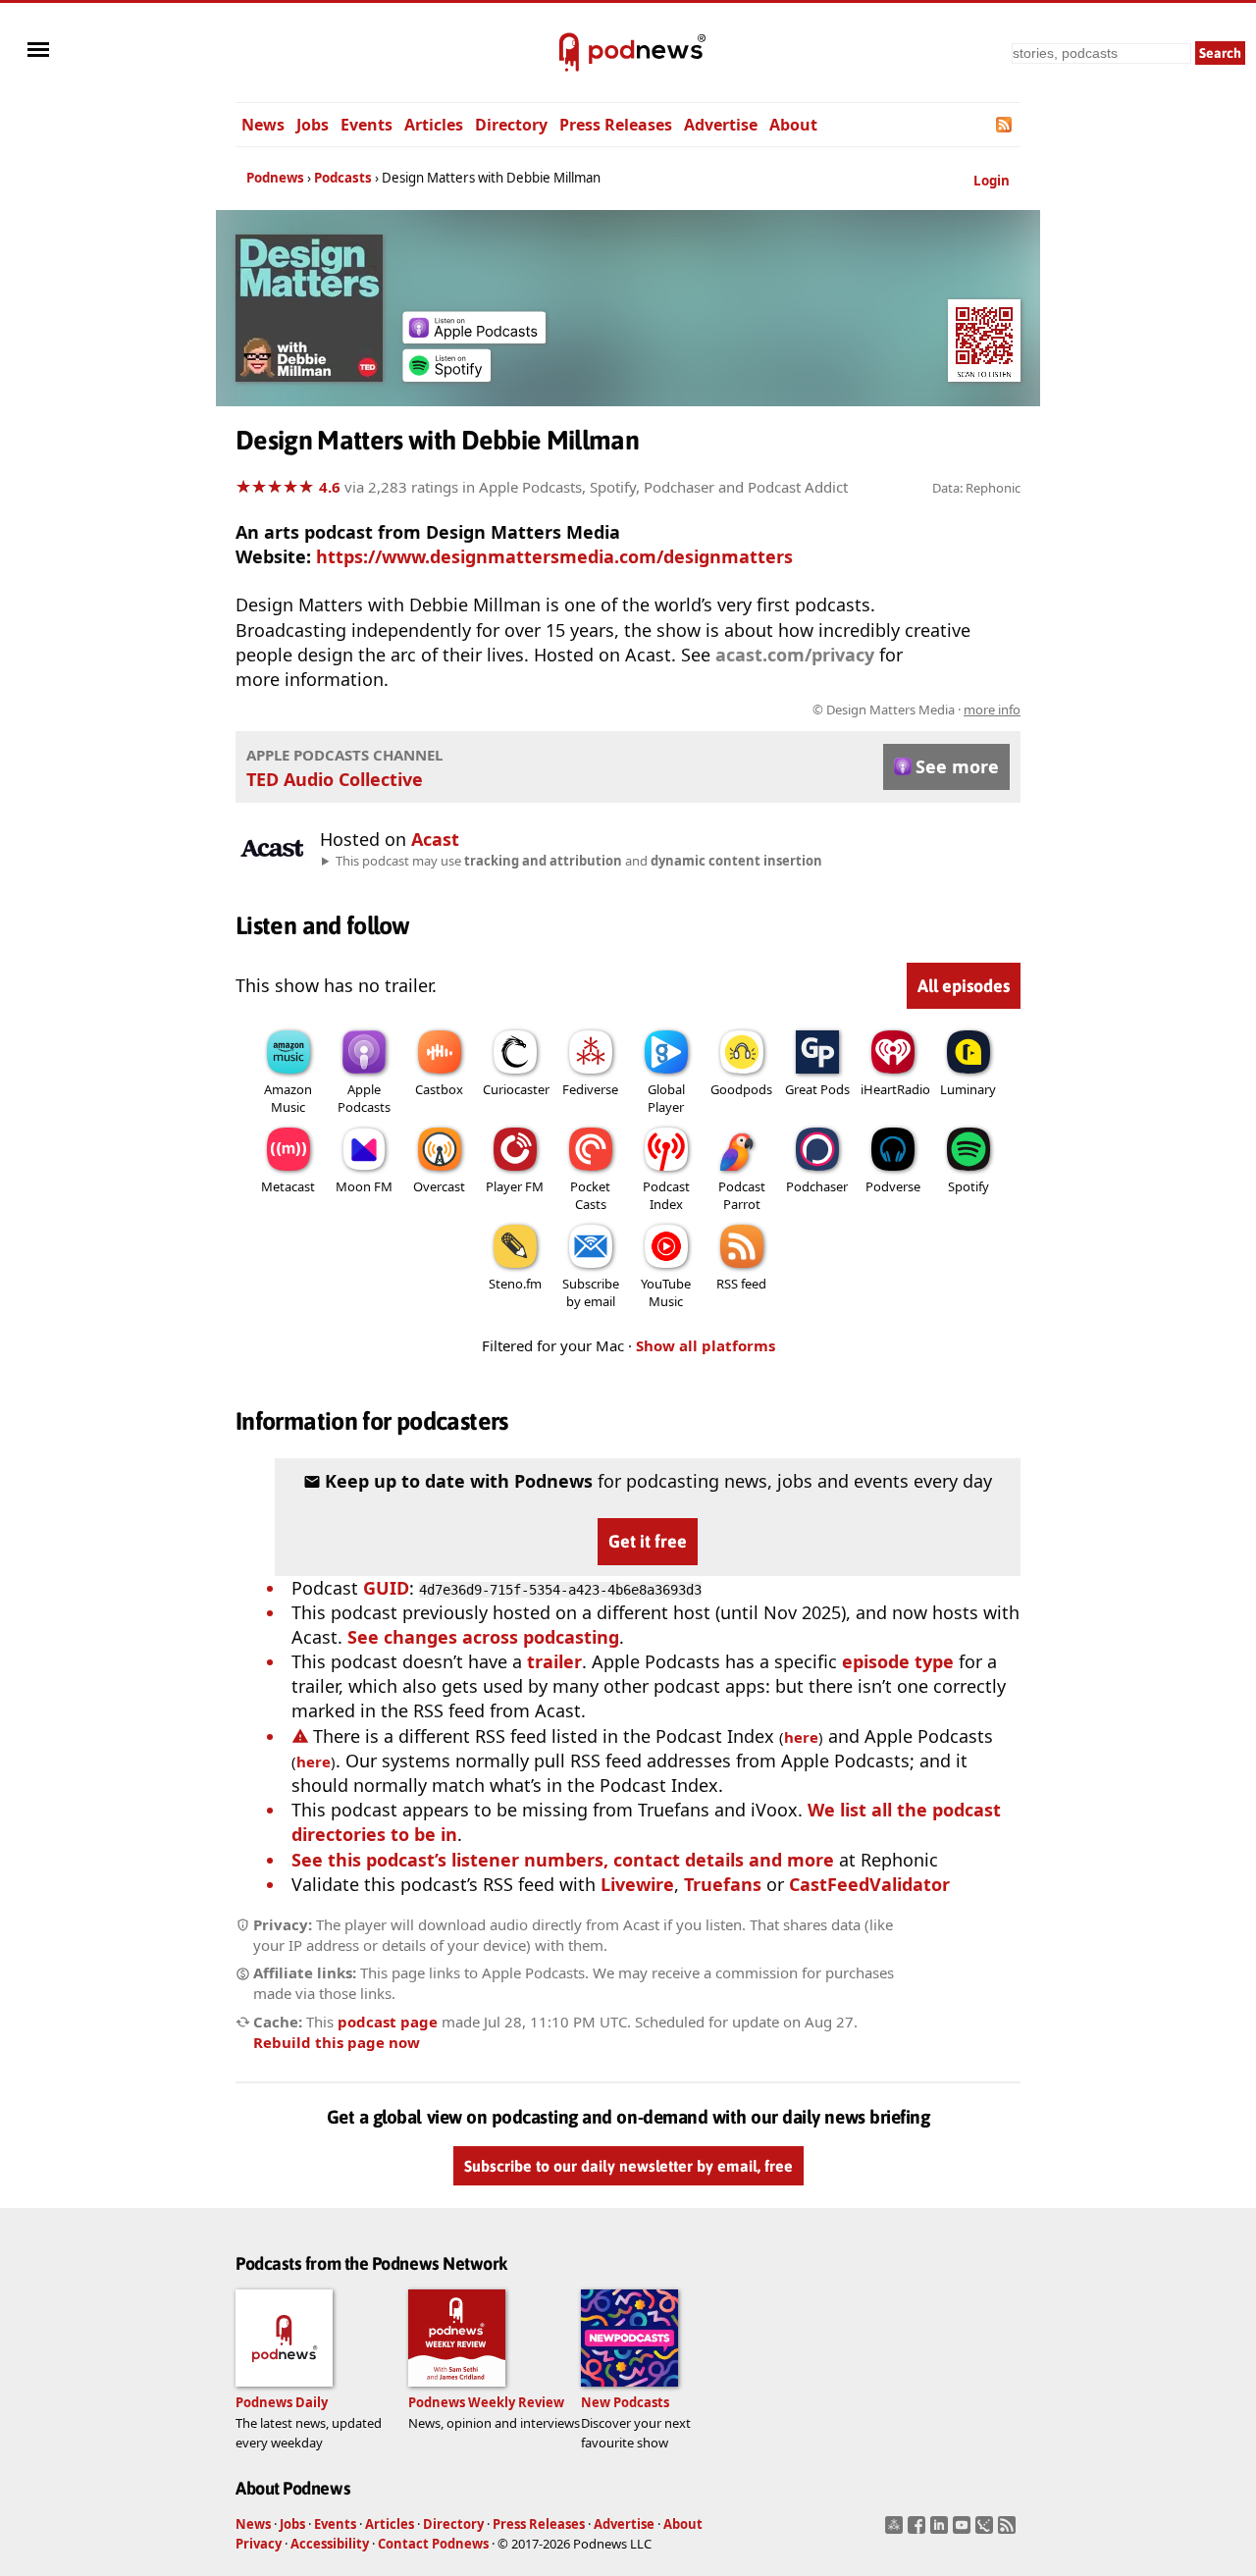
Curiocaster (516, 1089)
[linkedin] (942, 2531)
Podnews (275, 178)
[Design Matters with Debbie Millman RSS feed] (1005, 125)
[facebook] (919, 2531)
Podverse (893, 1186)
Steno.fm (515, 1284)
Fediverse (590, 1089)
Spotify (968, 1186)
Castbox (439, 1089)
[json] (987, 2531)
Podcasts (343, 178)
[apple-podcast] (474, 337)
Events (366, 125)
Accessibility (330, 2544)
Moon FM (364, 1186)
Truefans (723, 1884)
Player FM (515, 1186)
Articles (434, 125)
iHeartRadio (895, 1089)
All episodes (964, 986)
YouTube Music (666, 1292)
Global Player (666, 1098)
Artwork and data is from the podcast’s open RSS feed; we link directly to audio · (710, 710)
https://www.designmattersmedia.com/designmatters (554, 556)
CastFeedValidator (869, 1884)
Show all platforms (706, 1345)
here (801, 1737)
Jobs (313, 125)
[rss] (1009, 2531)
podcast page (388, 2022)
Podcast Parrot (742, 1195)
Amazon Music (288, 1098)
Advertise (721, 125)
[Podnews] (569, 53)
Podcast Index (666, 1195)
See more (957, 766)
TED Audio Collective (335, 779)
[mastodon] (896, 2531)
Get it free (648, 1541)
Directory (511, 125)
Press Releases (616, 125)
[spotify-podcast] (446, 375)
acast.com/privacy (795, 655)
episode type (898, 1661)
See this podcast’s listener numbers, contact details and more (563, 1860)
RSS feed (741, 1284)
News (263, 125)
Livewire (637, 1884)
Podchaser (817, 1186)
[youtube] (964, 2531)
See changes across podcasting (483, 1637)
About (793, 125)
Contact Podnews (433, 2544)
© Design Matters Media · (916, 710)
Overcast (439, 1186)
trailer (554, 1661)
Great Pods (817, 1089)
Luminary (968, 1089)
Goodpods (741, 1089)
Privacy (259, 2544)
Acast (435, 839)
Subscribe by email (591, 1292)
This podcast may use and (579, 861)
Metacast (288, 1186)
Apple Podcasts (364, 1098)
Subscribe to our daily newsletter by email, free (628, 2167)
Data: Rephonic (976, 488)
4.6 (330, 487)
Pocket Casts (590, 1195)
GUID (386, 1588)
